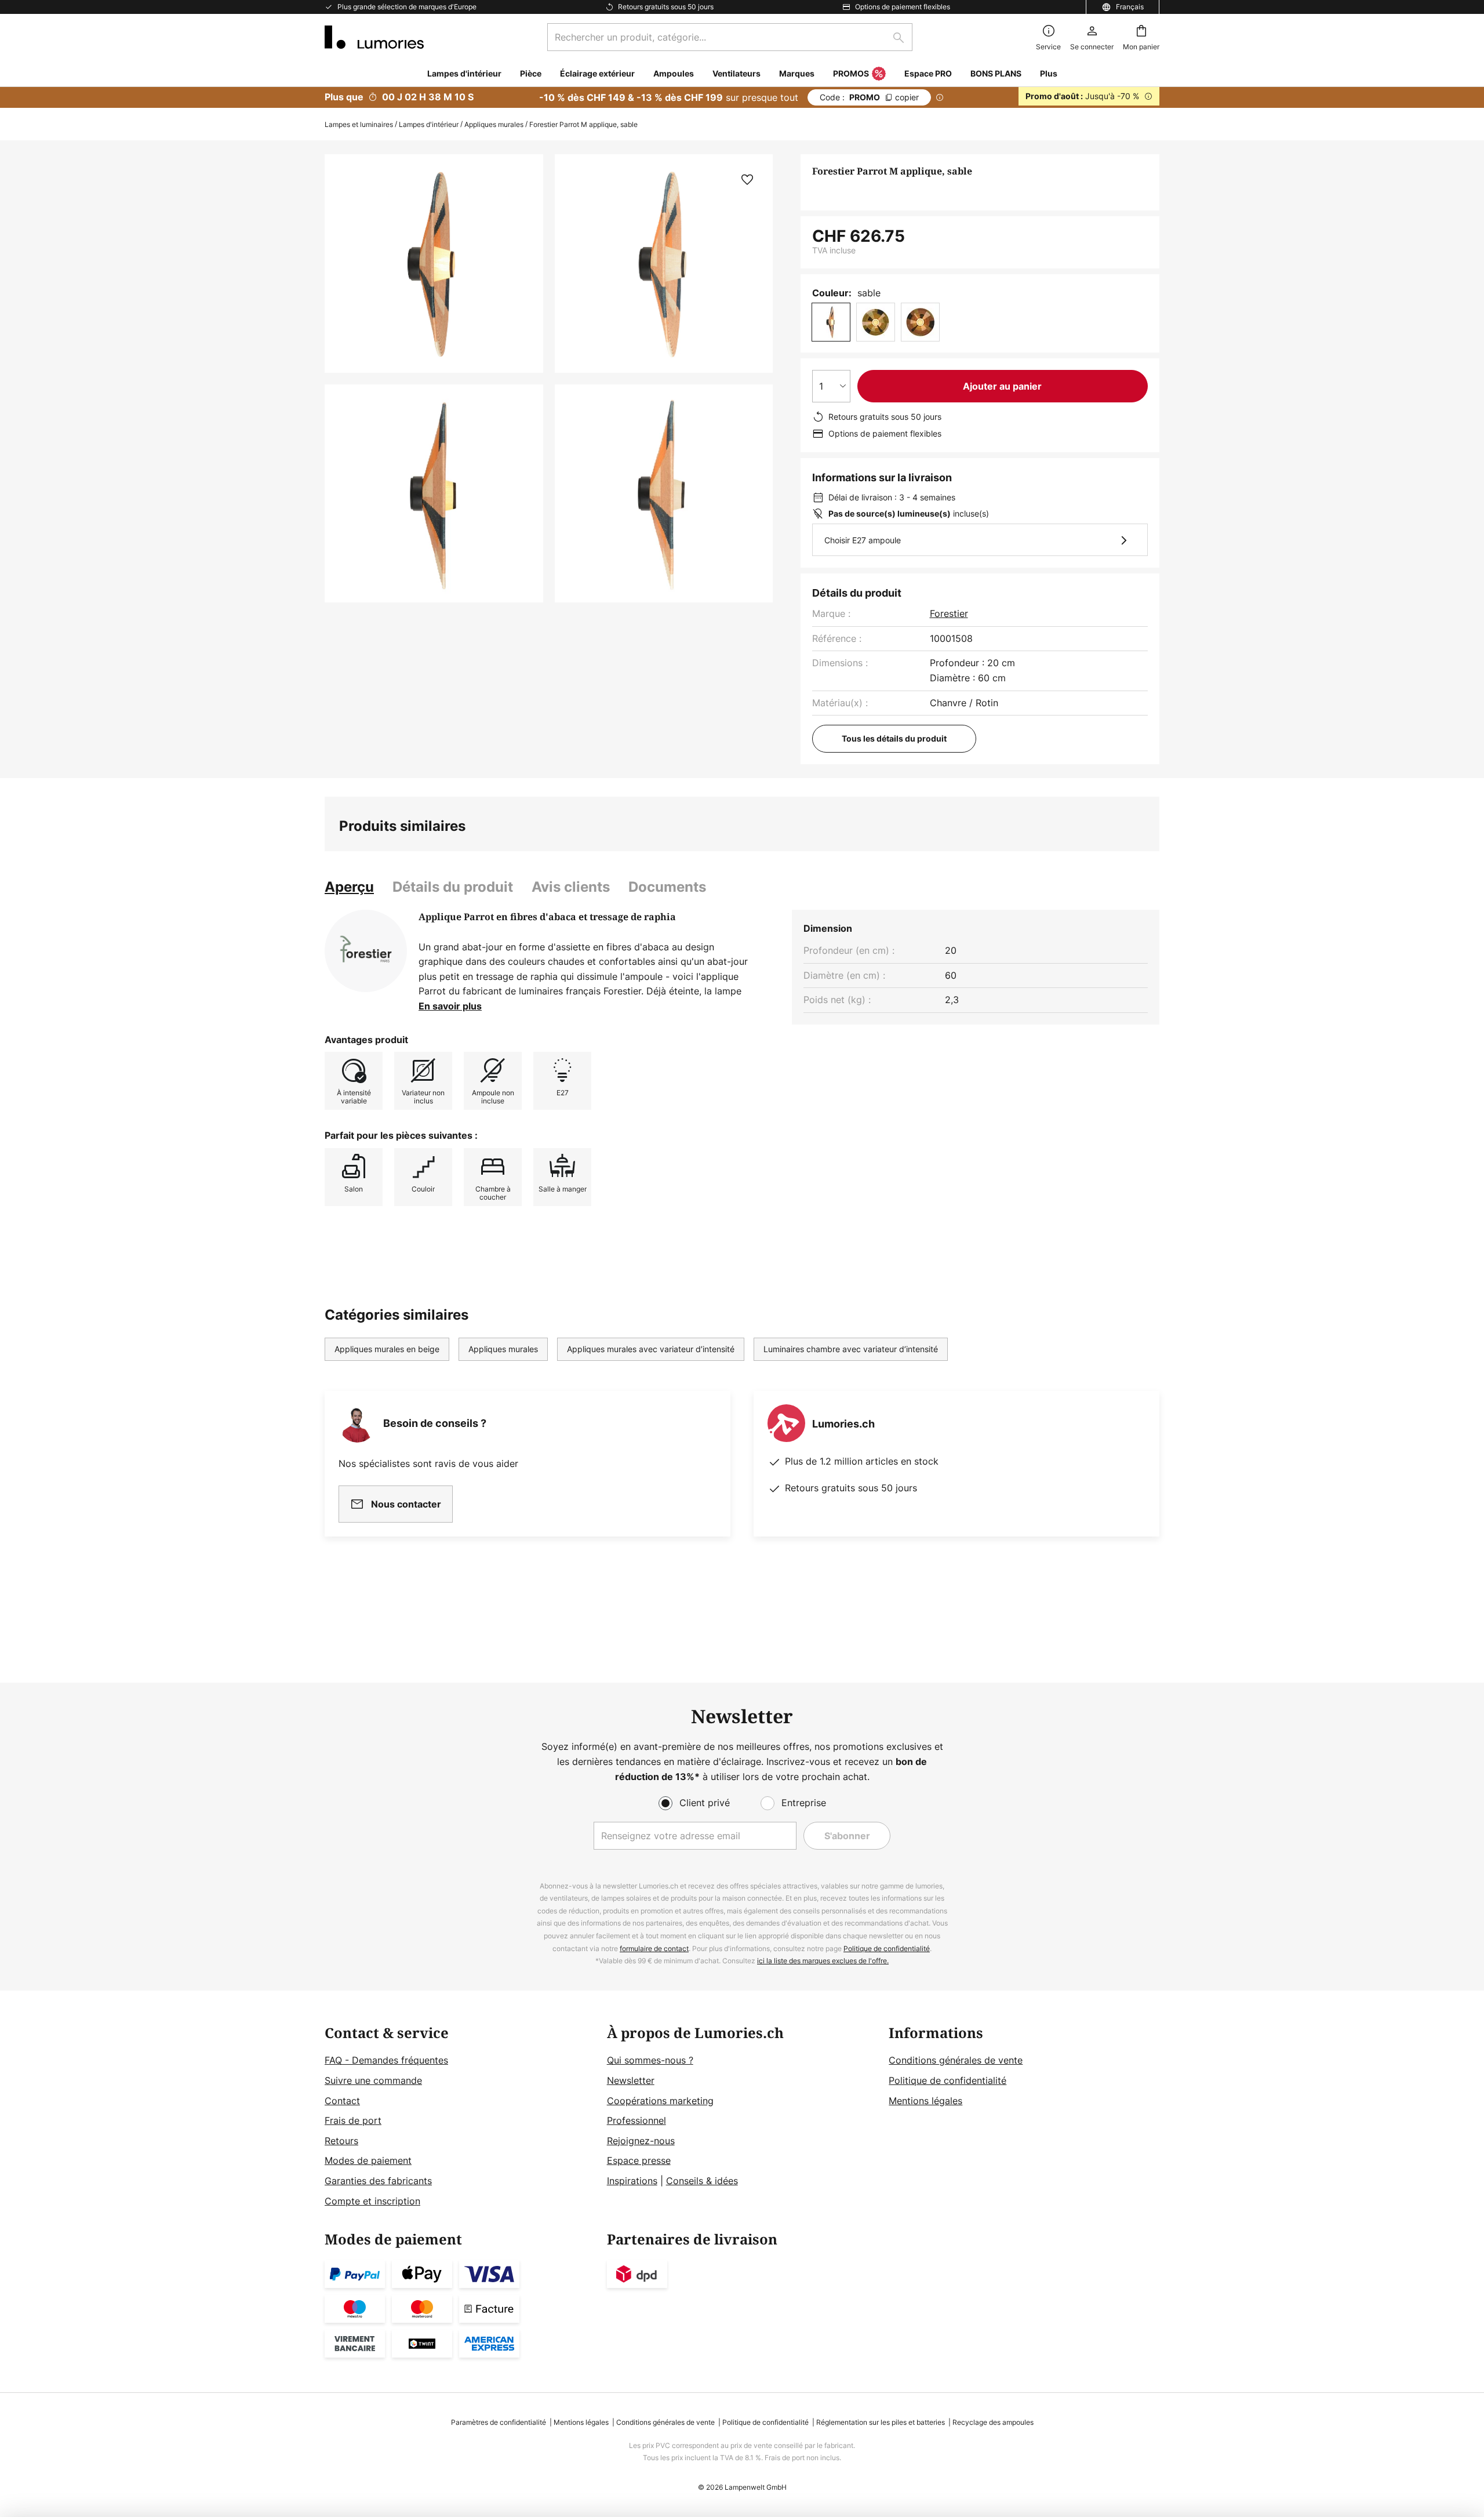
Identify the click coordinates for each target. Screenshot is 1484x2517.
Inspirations (632, 2181)
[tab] (349, 887)
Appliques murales (494, 124)
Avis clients (571, 887)
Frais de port (353, 2120)
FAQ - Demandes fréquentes (386, 2060)
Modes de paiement (368, 2160)
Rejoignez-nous (641, 2141)
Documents (667, 887)
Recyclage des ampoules (993, 2422)
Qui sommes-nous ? (650, 2060)
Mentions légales (925, 2101)
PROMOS (851, 73)
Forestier (949, 613)
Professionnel (636, 2120)
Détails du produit (453, 887)
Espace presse (639, 2160)
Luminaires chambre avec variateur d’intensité (851, 1349)
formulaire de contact (654, 1948)
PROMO (869, 97)
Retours (341, 2141)
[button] (434, 494)
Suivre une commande (373, 2080)
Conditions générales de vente (956, 2060)
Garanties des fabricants (378, 2181)
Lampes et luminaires (359, 124)
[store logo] (374, 37)
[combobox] (730, 37)
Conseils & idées (702, 2181)
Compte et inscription (372, 2201)
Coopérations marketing (660, 2101)
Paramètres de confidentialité (499, 2422)
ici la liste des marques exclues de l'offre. (823, 1961)
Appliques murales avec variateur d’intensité (651, 1349)
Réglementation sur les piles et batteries (881, 2422)
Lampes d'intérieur (429, 124)
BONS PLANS (996, 73)
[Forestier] (366, 951)
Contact (342, 2101)
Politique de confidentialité (887, 1948)
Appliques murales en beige (387, 1349)
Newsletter (631, 2080)
